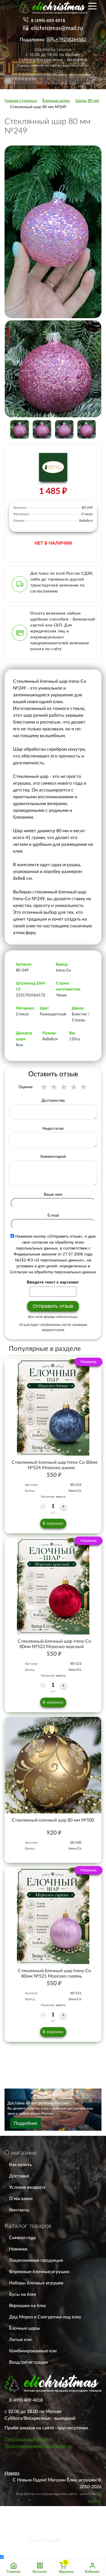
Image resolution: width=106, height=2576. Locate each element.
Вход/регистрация (28, 2362)
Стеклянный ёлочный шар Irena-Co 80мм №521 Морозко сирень (54, 1973)
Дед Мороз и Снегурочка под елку (45, 2317)
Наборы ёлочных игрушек (36, 2283)
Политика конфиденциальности (38, 2446)
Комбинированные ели (33, 2351)
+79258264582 (71, 40)
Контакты (19, 2210)
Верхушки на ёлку (28, 2306)
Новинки (18, 2249)
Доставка (19, 2176)
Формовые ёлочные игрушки (39, 2272)
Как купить (20, 2165)
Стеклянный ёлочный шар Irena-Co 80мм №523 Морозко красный (54, 1644)
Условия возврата (27, 2187)
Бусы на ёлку (23, 2294)
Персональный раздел (28, 2439)
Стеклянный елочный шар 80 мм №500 (53, 1820)
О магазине (21, 2199)
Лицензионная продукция (36, 2260)
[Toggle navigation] (92, 6)
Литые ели (20, 2340)
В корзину (53, 1524)
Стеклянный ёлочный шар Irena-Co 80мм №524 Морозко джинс (54, 1465)
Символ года (22, 2238)
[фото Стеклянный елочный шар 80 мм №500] (53, 1765)
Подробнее (26, 2123)
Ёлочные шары (25, 2328)
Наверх (12, 2473)
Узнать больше (45, 2540)
